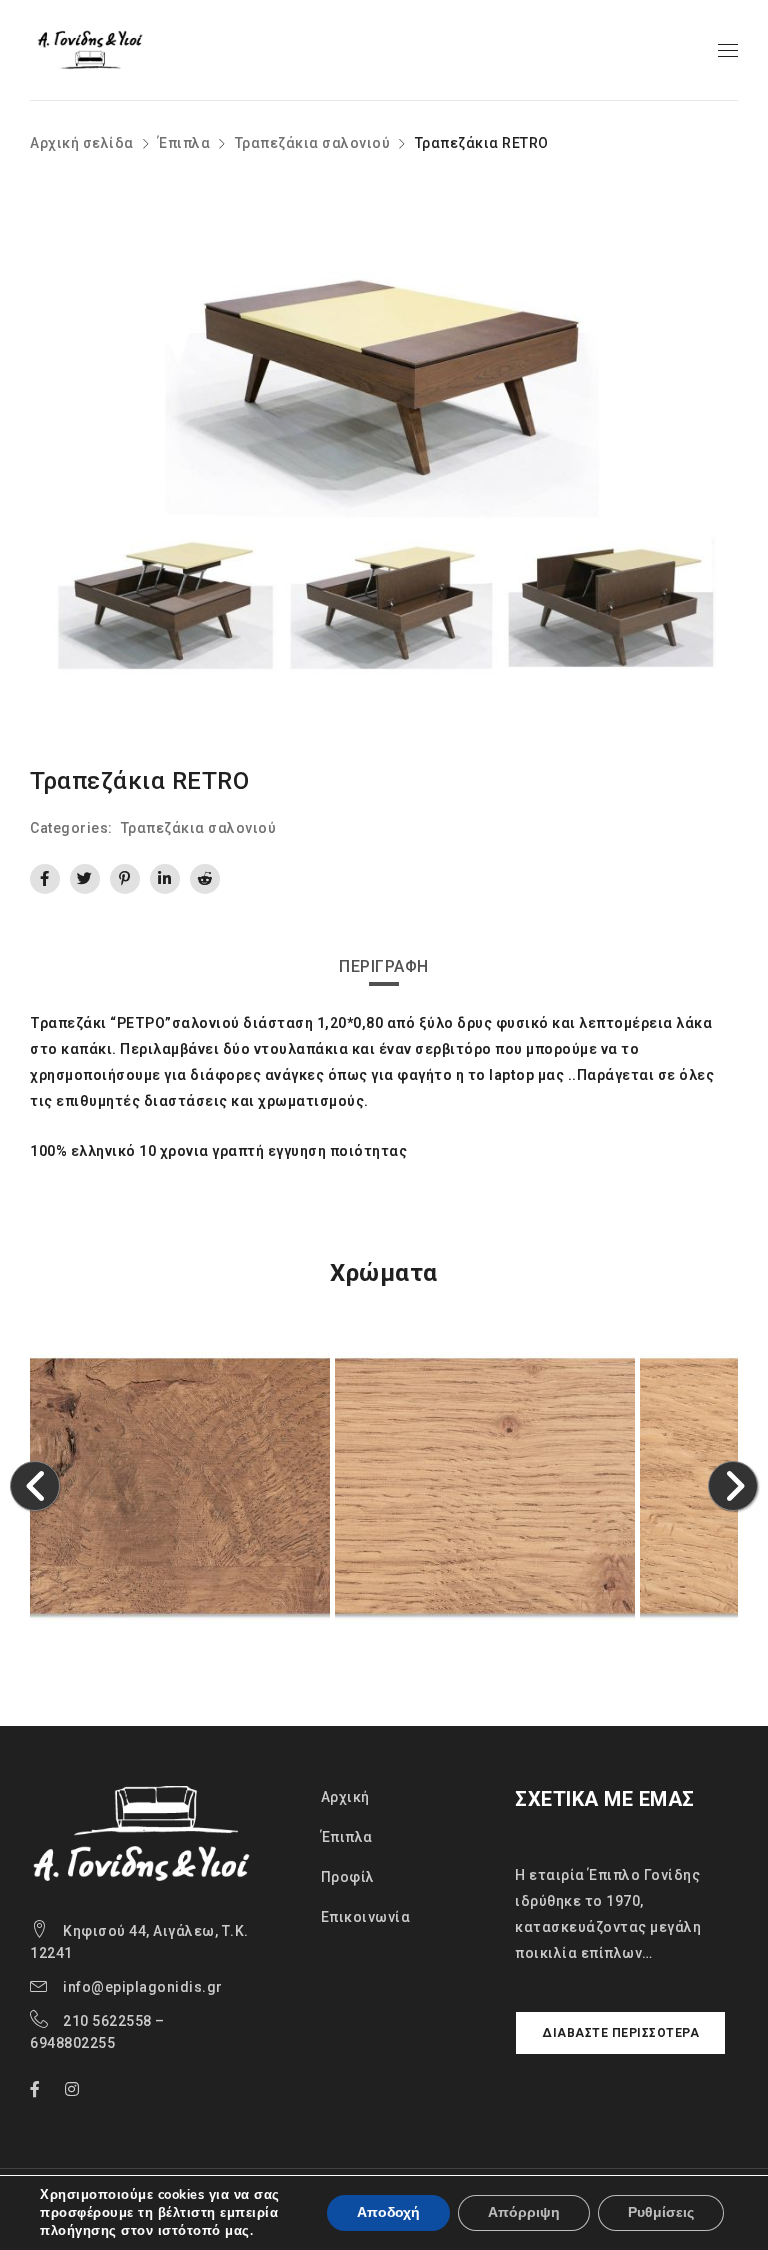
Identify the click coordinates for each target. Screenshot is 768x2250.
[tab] (384, 967)
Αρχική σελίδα (82, 143)
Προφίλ (348, 1877)
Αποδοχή (388, 2212)
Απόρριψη (524, 2212)
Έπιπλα (184, 143)
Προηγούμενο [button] (36, 1486)
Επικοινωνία (366, 1917)
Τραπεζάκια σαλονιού (313, 143)
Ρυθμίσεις (661, 2212)
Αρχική (345, 1797)
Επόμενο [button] (734, 1486)
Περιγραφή (384, 966)
